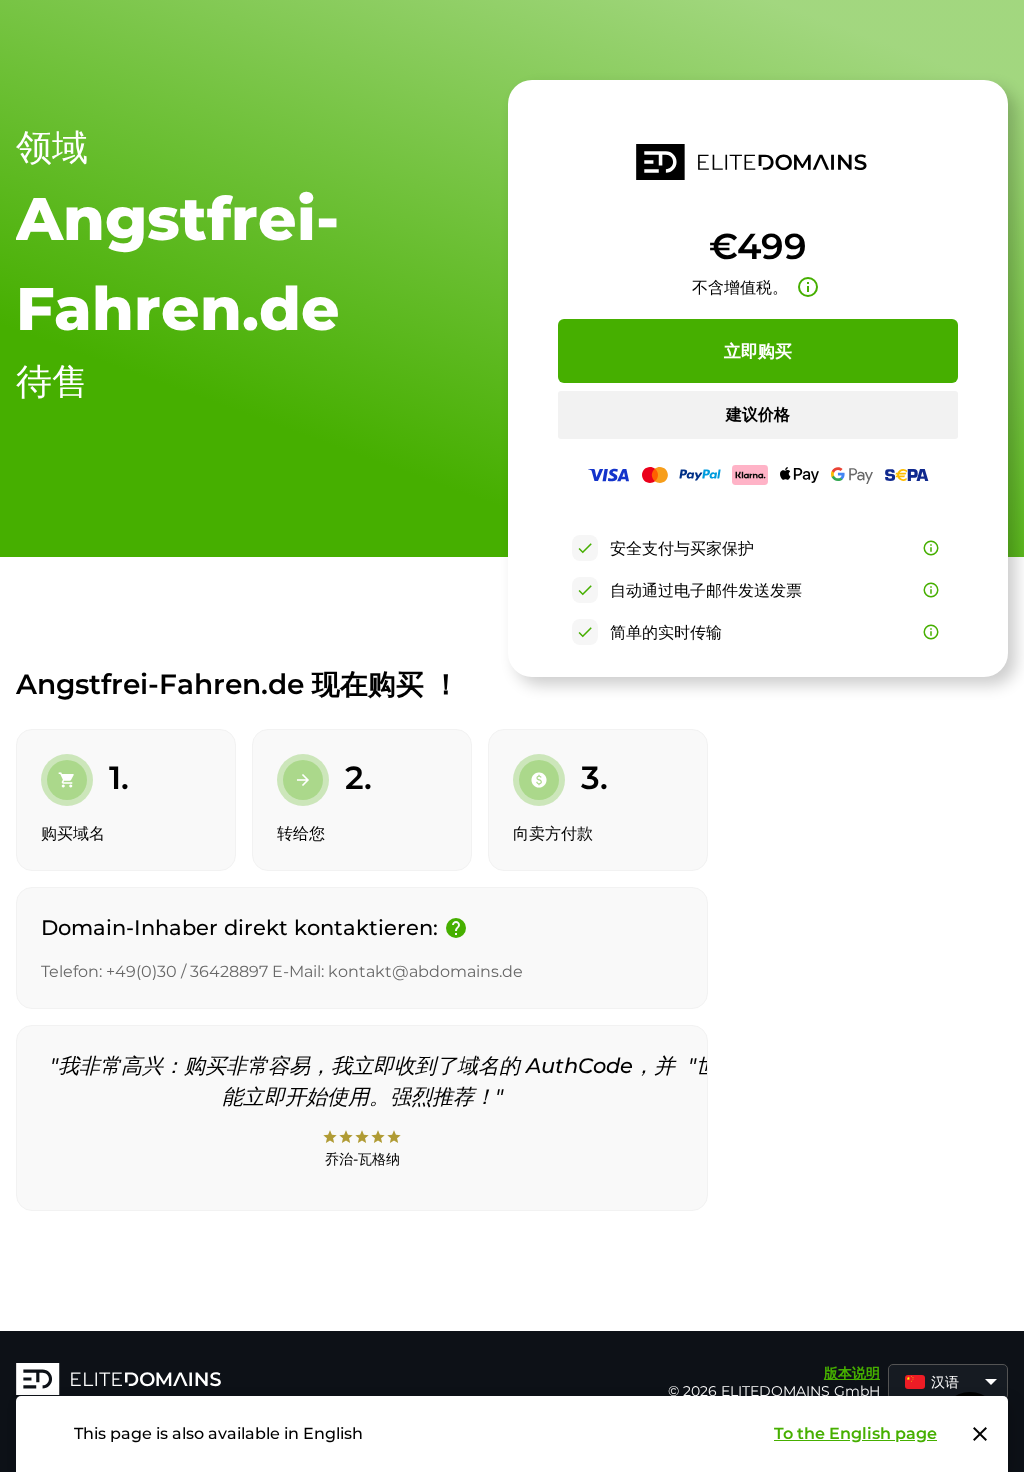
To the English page (855, 1433)
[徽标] (316, 1381)
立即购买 (758, 351)
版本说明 (852, 1373)
